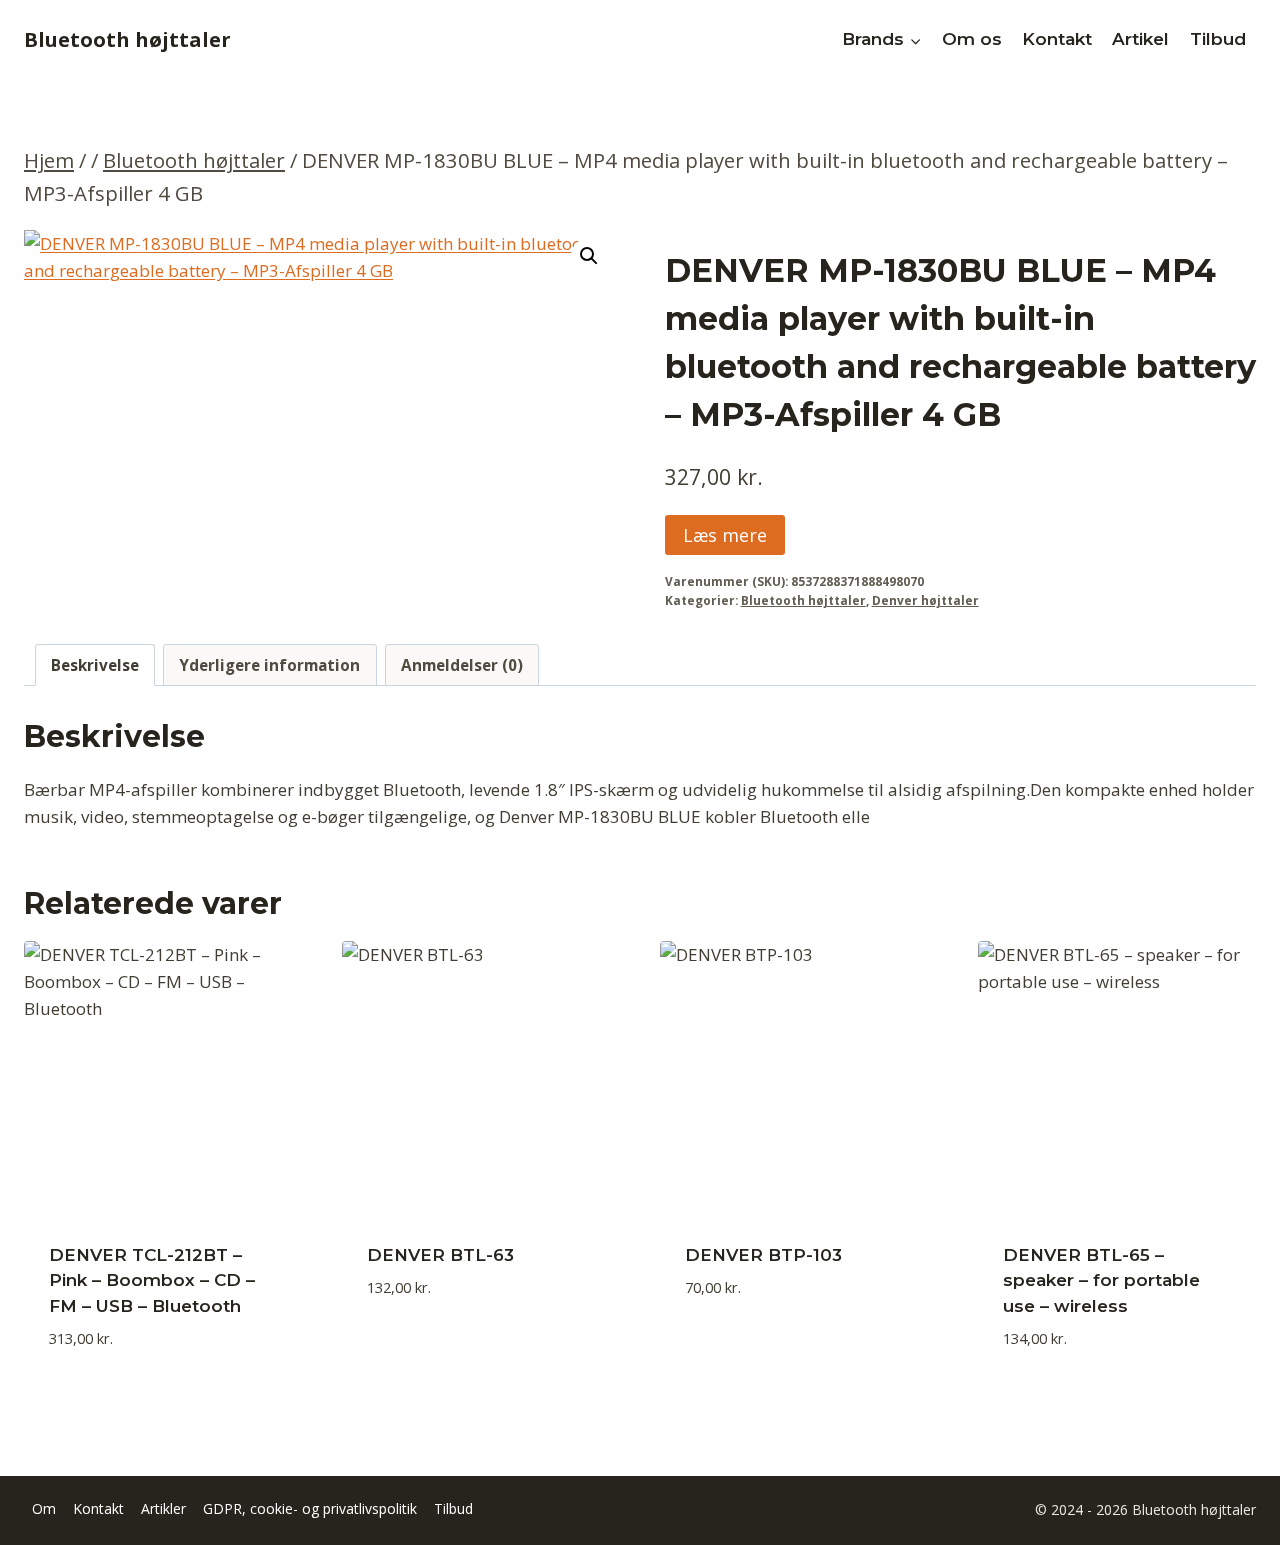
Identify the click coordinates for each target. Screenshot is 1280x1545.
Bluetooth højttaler (803, 600)
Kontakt (1057, 39)
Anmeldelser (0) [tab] (462, 665)
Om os (972, 39)
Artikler (163, 1508)
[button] (589, 256)
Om (44, 1508)
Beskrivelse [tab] (95, 665)
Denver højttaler (925, 600)
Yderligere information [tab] (269, 665)
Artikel (1140, 39)
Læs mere (725, 535)
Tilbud (1218, 39)
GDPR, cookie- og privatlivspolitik (310, 1508)
